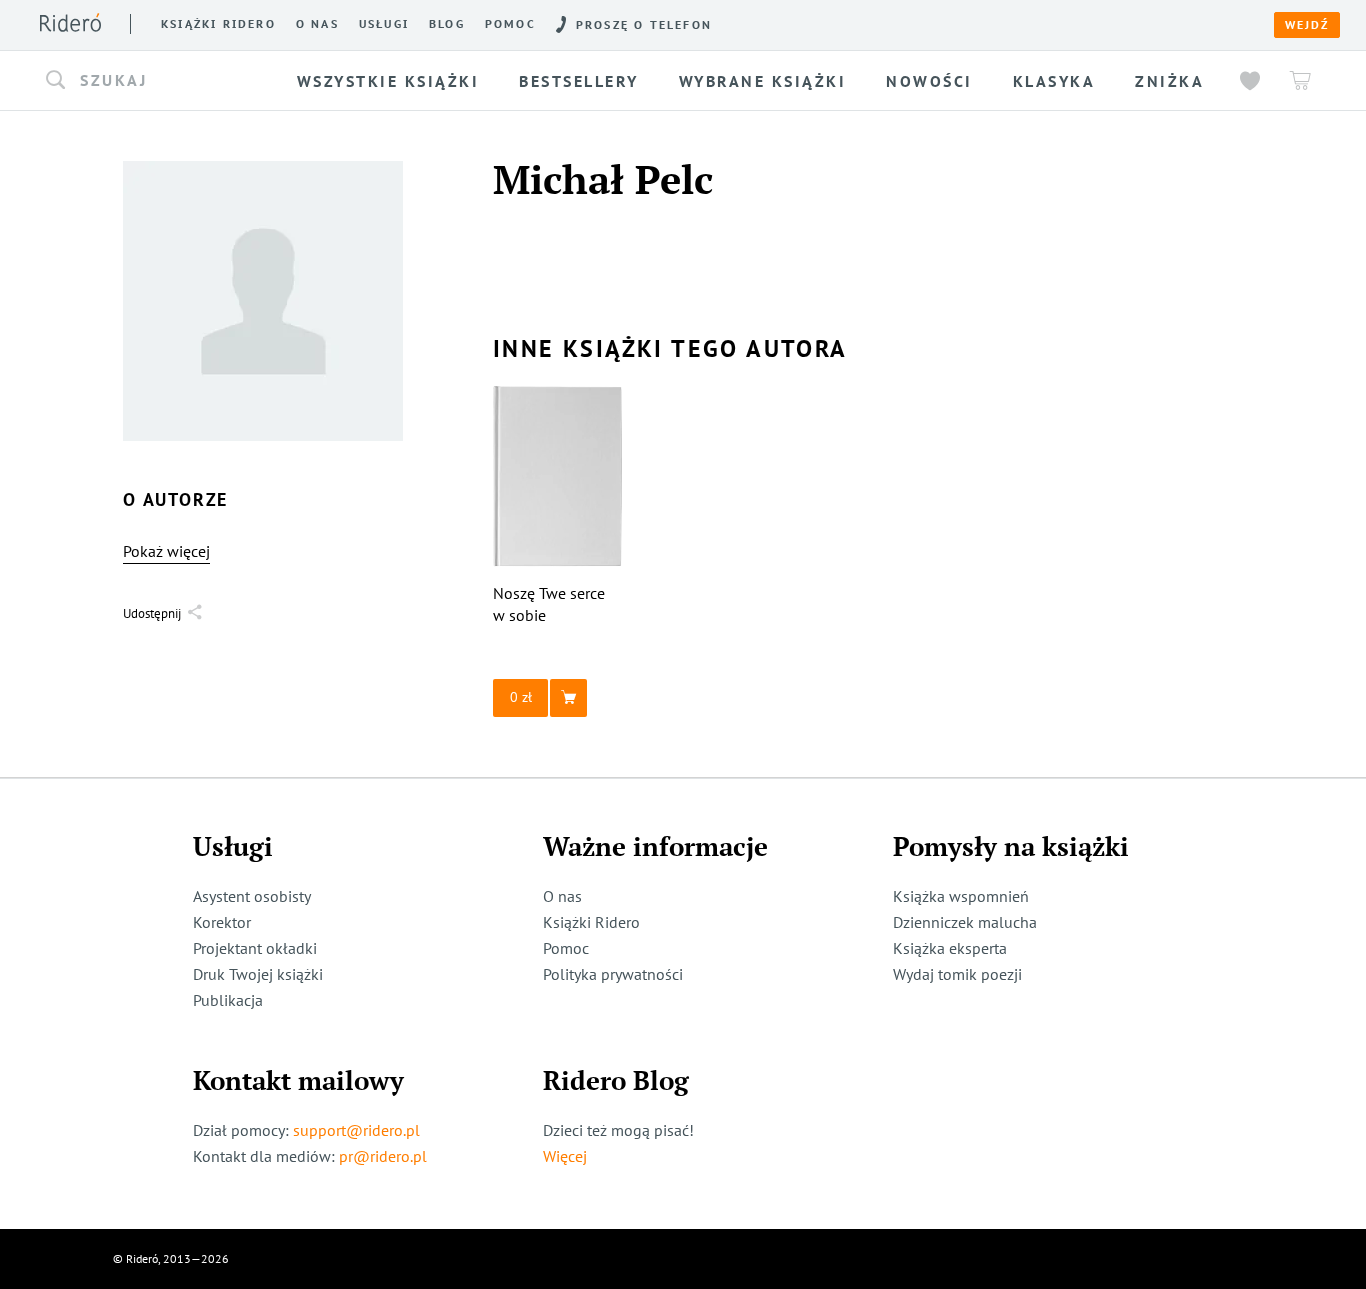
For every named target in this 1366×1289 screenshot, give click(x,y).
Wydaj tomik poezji (957, 974)
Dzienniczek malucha (965, 922)
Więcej (565, 1156)
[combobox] (161, 81)
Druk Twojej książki (258, 974)
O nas (317, 24)
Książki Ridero (591, 922)
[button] (161, 81)
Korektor (222, 922)
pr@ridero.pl (383, 1156)
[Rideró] (70, 22)
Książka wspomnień (961, 896)
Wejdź (1307, 25)
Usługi (384, 24)
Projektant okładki (255, 948)
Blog (447, 24)
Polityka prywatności (613, 974)
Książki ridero (218, 24)
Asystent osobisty (252, 896)
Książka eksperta (950, 948)
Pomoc (510, 24)
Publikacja (228, 1000)
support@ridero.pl (356, 1130)
